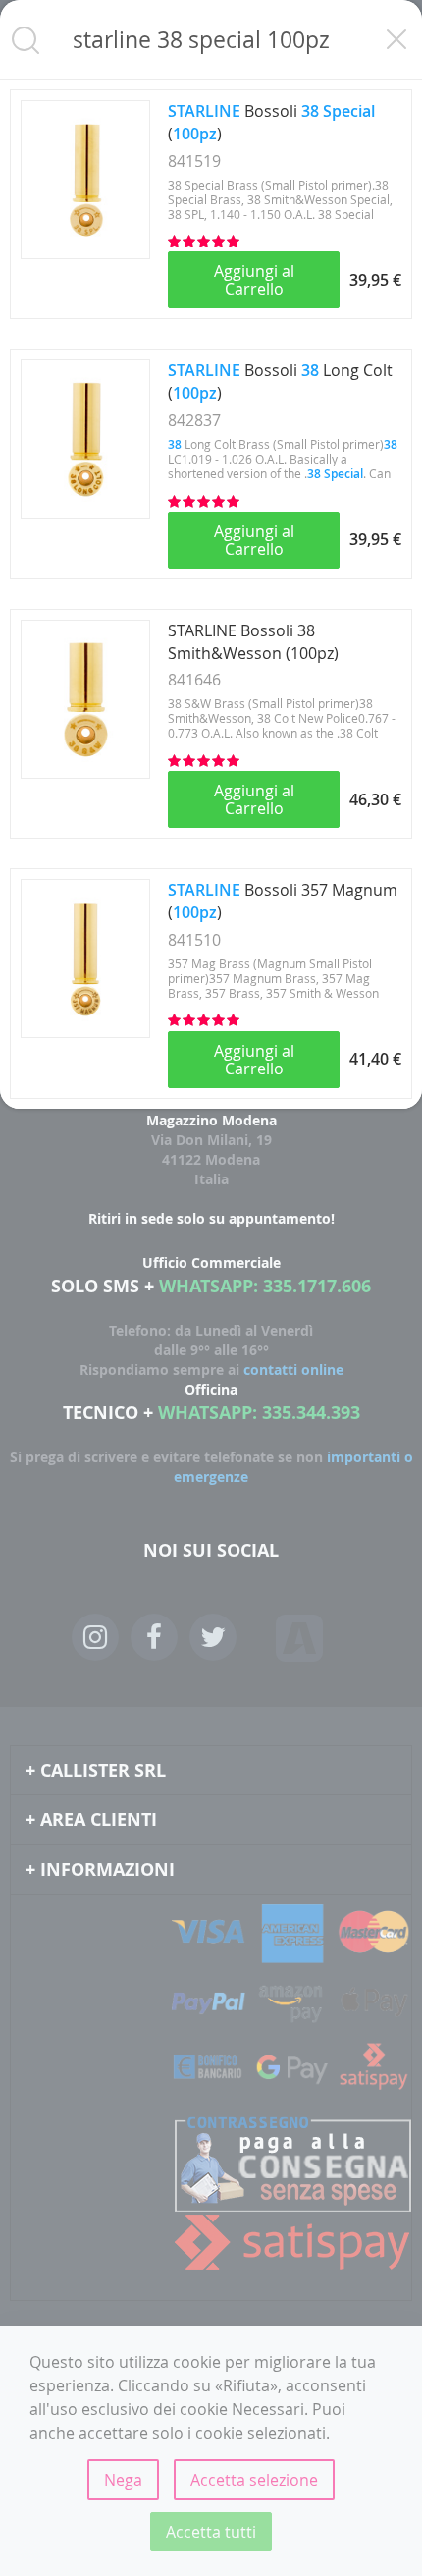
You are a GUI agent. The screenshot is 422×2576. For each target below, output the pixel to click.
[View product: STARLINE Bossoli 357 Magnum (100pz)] (85, 1032)
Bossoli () (271, 122)
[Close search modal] (396, 39)
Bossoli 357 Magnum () (283, 901)
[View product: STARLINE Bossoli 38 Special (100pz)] (85, 253)
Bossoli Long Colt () (280, 382)
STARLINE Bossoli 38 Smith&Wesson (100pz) (253, 642)
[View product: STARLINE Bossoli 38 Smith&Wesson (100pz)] (85, 773)
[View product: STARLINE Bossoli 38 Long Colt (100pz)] (85, 513)
